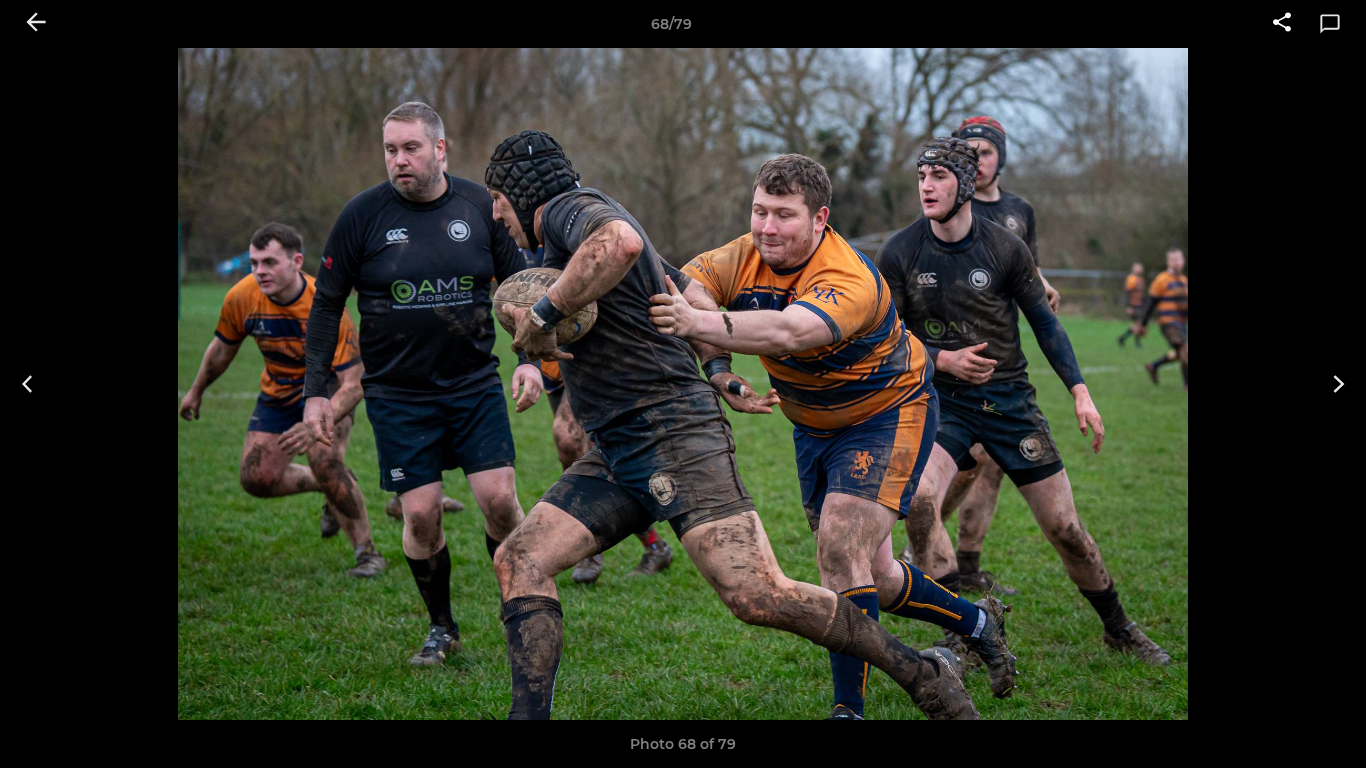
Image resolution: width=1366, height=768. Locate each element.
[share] (1282, 24)
